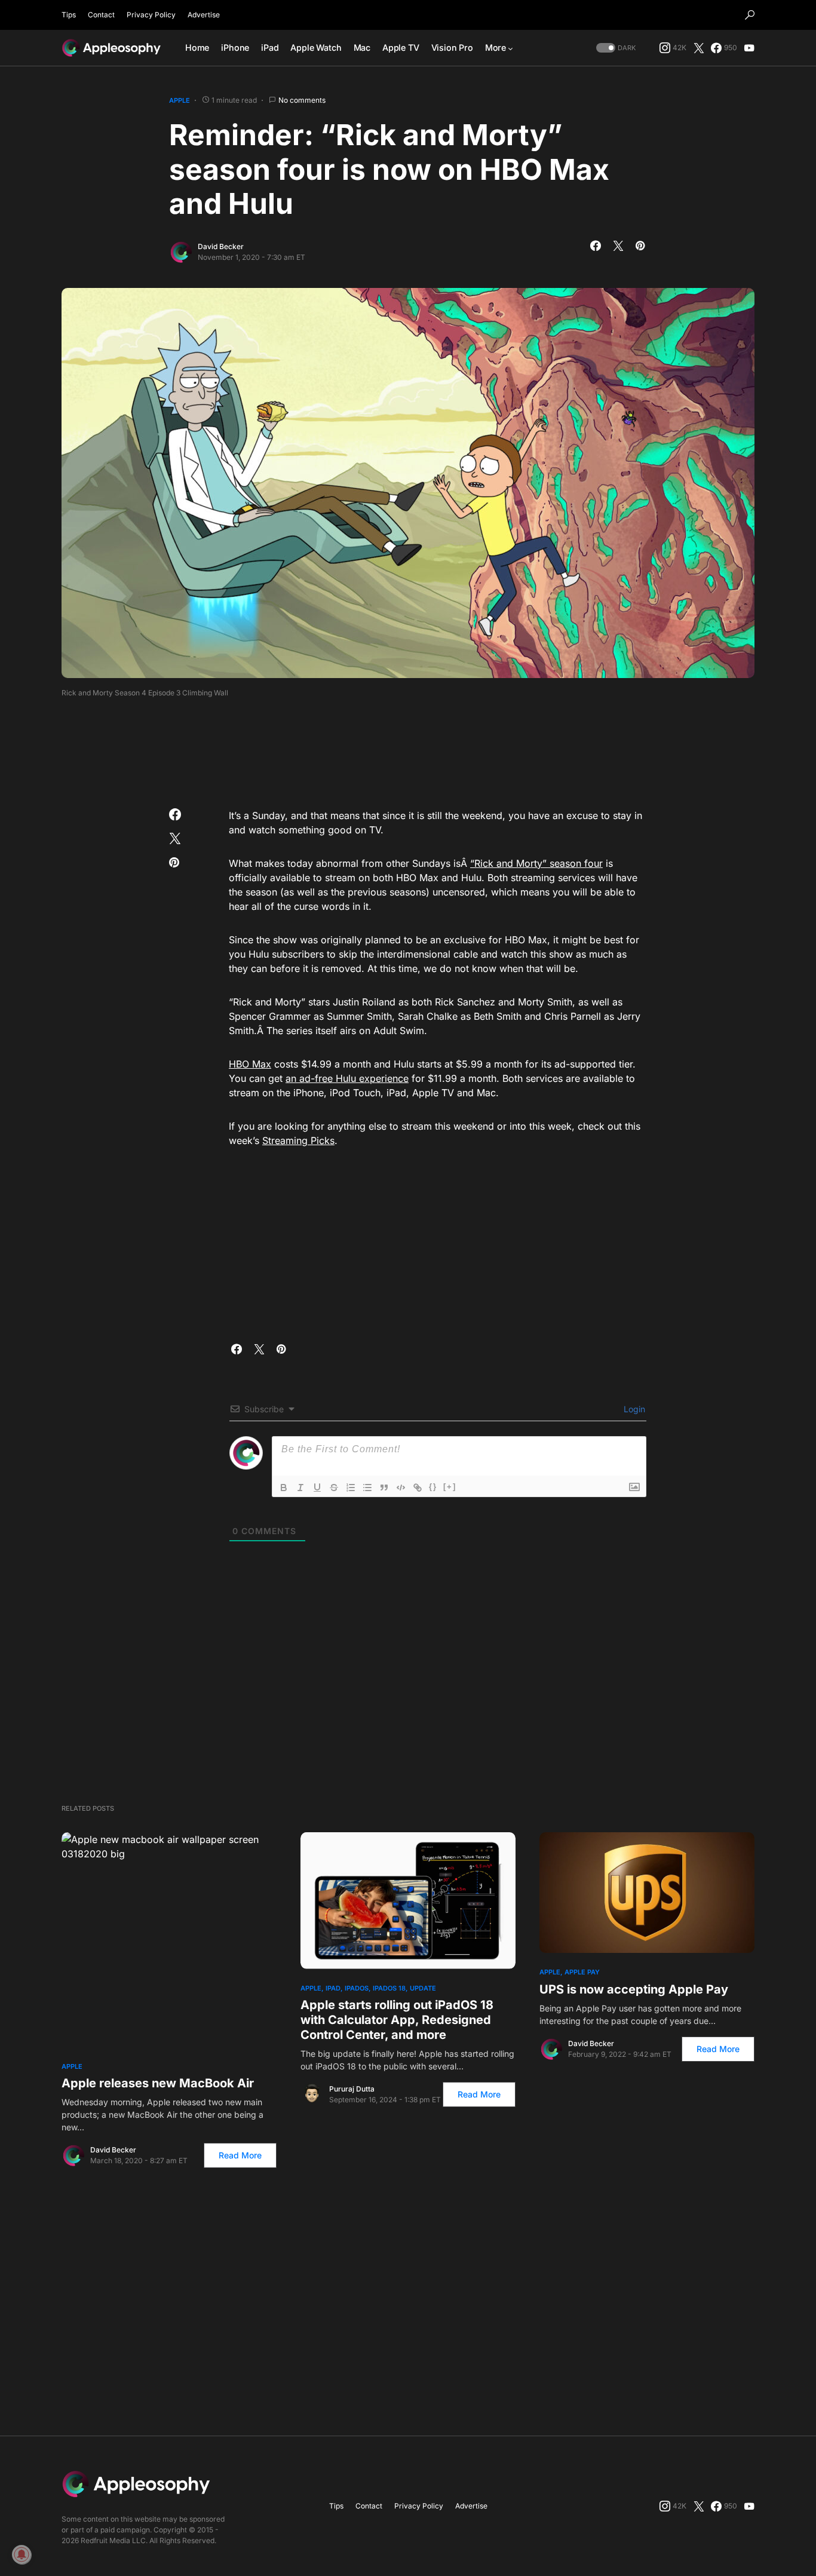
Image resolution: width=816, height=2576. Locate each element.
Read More (240, 2155)
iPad (333, 1988)
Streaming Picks (298, 1140)
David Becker (221, 246)
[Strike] (334, 1488)
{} (433, 1487)
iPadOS (357, 1988)
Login (633, 1409)
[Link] (418, 1488)
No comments (302, 100)
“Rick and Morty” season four (536, 863)
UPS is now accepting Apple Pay (634, 1989)
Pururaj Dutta (352, 2089)
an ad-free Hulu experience (347, 1078)
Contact (101, 15)
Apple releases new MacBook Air (158, 2083)
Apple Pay (582, 1972)
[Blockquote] (384, 1488)
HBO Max (250, 1064)
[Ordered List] (351, 1488)
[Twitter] (699, 48)
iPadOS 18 (389, 1988)
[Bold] (284, 1488)
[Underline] (317, 1488)
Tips (69, 15)
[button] (750, 15)
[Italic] (300, 1488)
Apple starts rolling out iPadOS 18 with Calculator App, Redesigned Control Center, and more (397, 2020)
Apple (180, 100)
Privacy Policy (151, 15)
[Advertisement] (408, 749)
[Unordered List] (367, 1488)
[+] (450, 1487)
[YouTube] (749, 48)
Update (423, 1988)
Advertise (204, 15)
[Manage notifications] (22, 2554)
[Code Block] (401, 1488)
